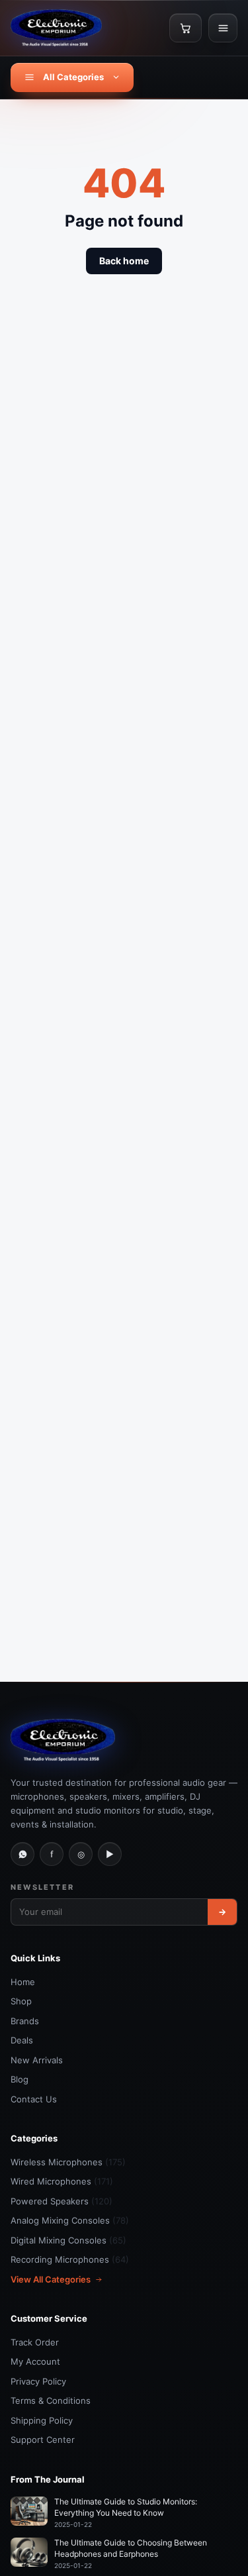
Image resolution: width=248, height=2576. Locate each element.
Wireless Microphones (68, 2162)
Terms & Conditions (51, 2400)
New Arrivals (37, 2060)
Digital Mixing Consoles (68, 2240)
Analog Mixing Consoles (70, 2220)
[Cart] (186, 28)
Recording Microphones (70, 2259)
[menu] (223, 28)
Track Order (35, 2342)
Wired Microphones (62, 2181)
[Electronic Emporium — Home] (56, 28)
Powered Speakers (62, 2201)
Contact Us (34, 2099)
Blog (20, 2079)
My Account (35, 2361)
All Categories (73, 77)
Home (23, 1982)
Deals (22, 2040)
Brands (25, 2021)
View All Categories (51, 2279)
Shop (21, 2001)
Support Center (43, 2440)
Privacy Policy (38, 2381)
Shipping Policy (42, 2420)
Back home (124, 261)
